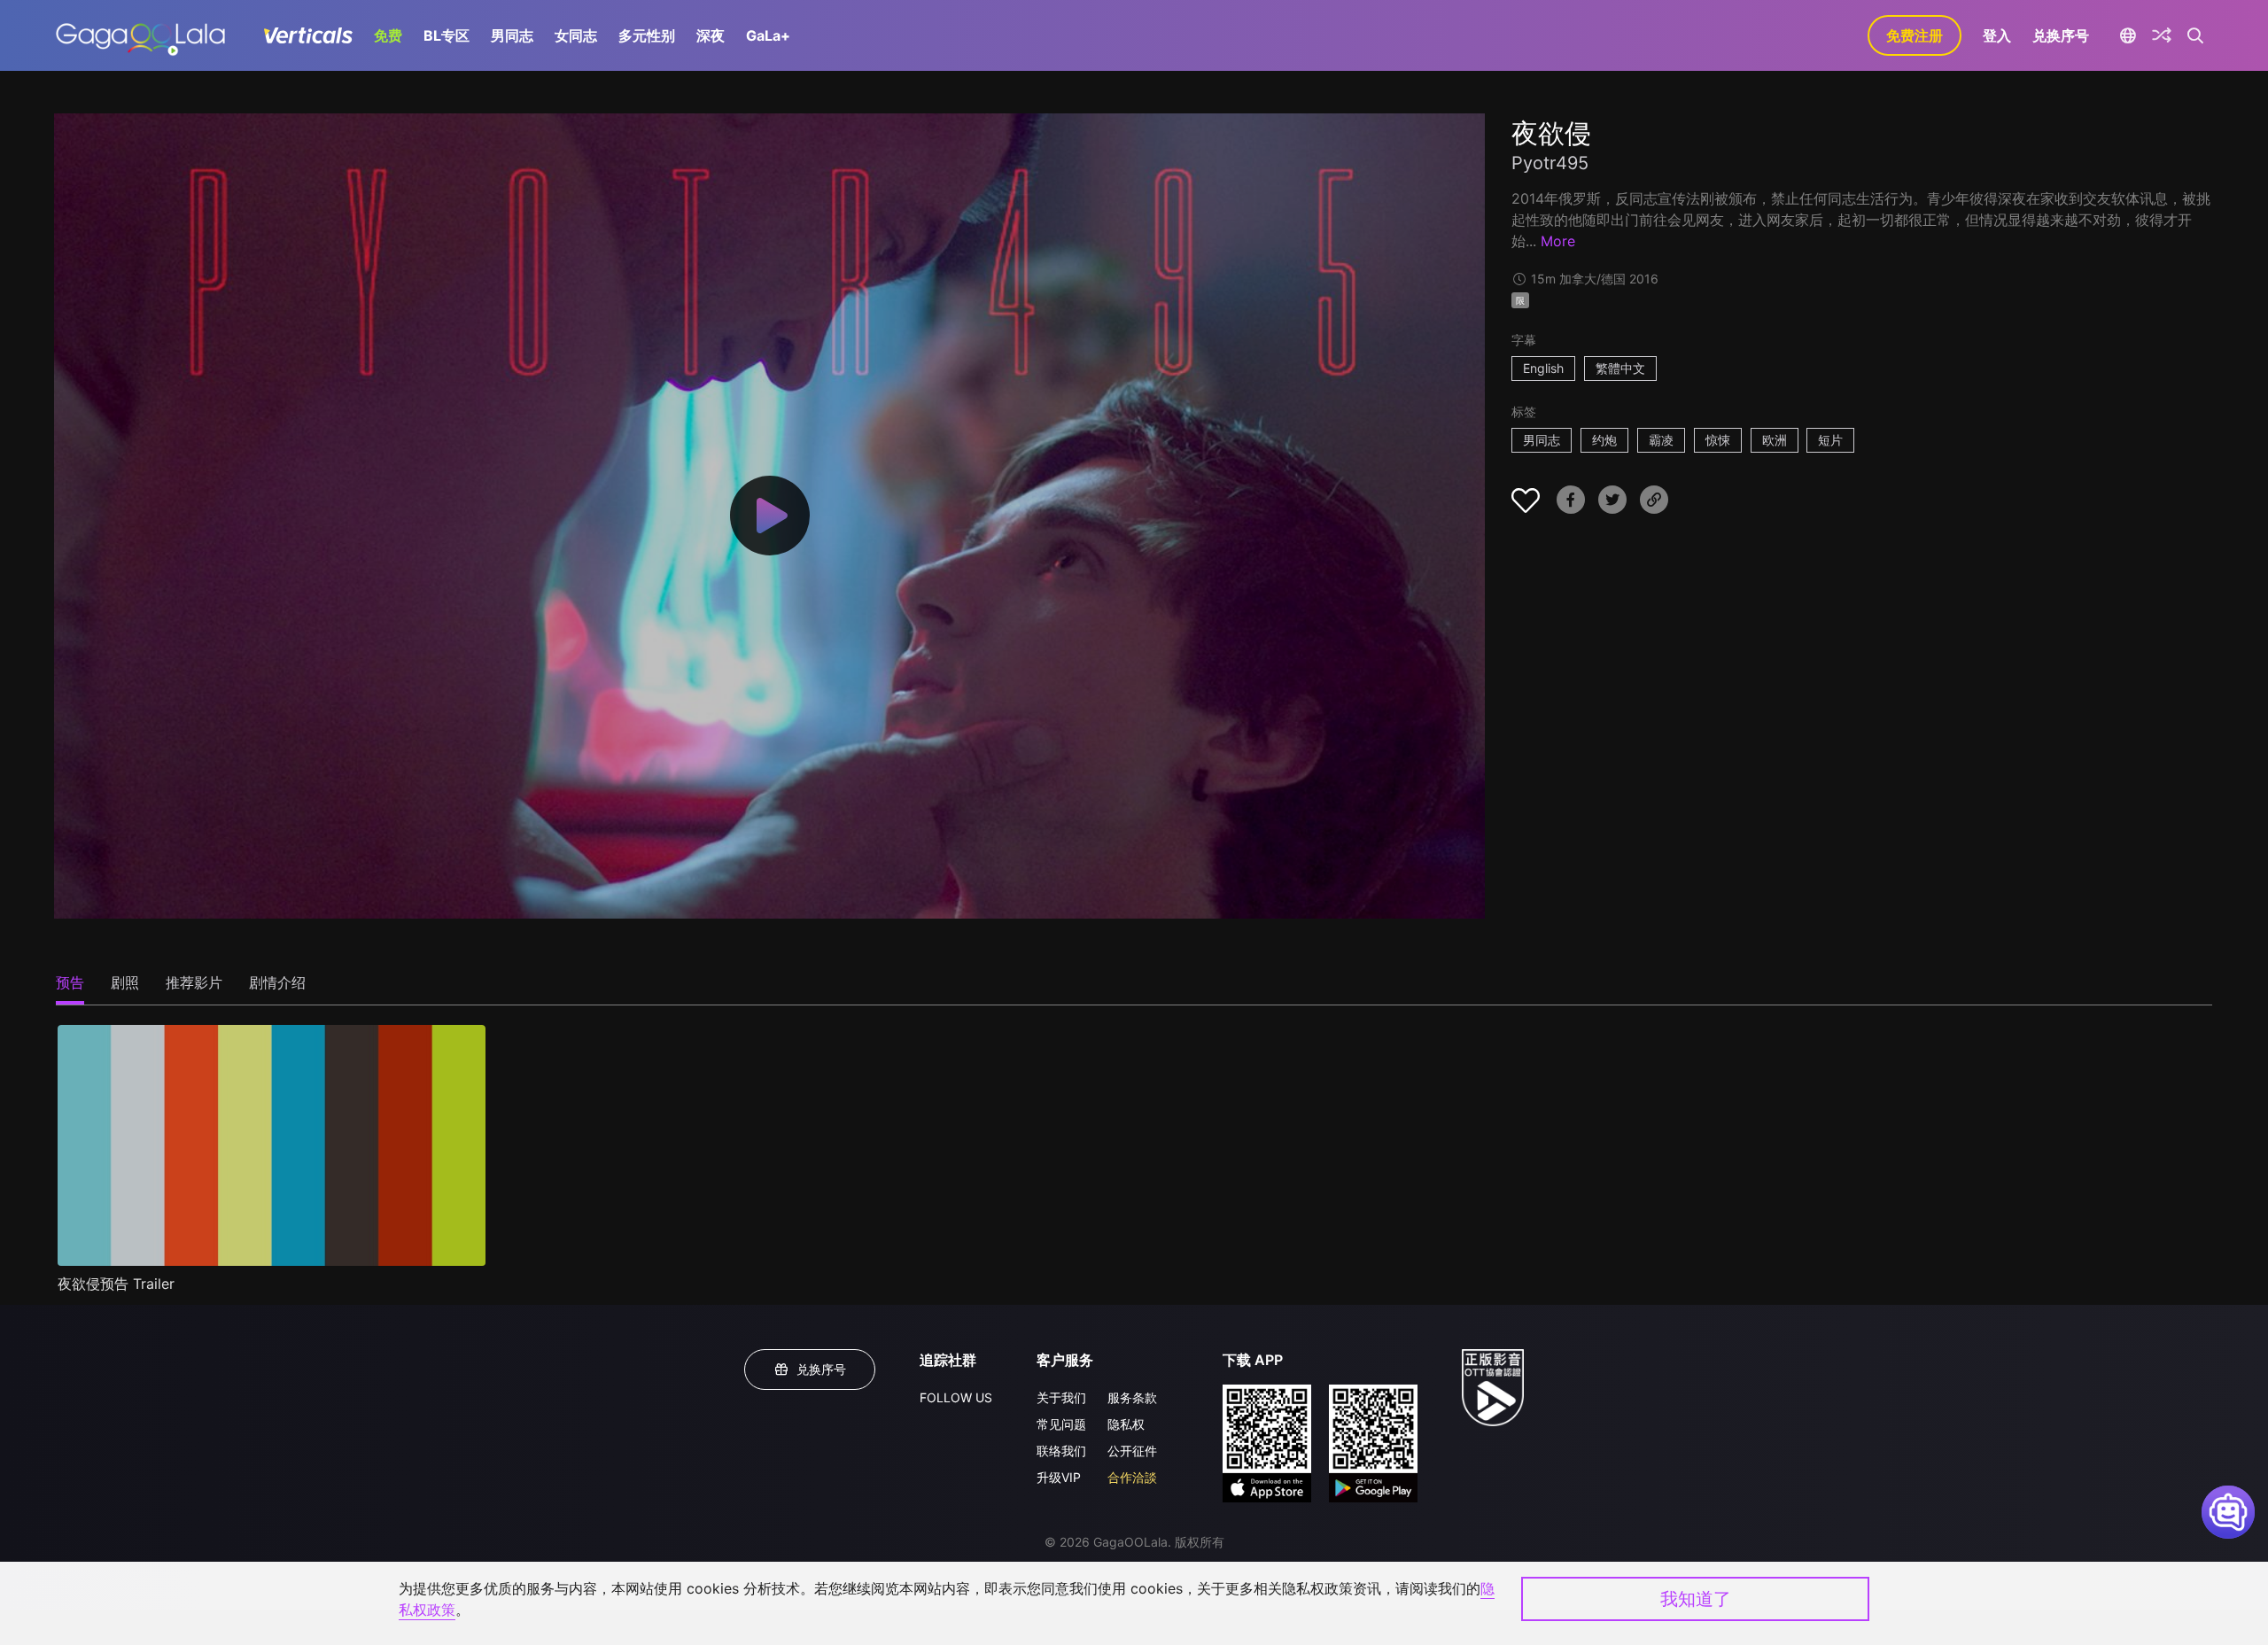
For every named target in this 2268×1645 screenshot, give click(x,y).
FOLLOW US (956, 1397)
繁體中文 (1620, 368)
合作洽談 (1132, 1477)
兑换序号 (2061, 35)
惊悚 (1718, 440)
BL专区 (447, 35)
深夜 (711, 35)
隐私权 (1126, 1424)
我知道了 (1696, 1599)
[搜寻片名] (2196, 35)
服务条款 (1132, 1397)
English (1543, 368)
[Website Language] (2128, 35)
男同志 (512, 35)
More (1558, 241)
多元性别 (647, 35)
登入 (1997, 35)
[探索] (2162, 35)
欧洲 (1775, 440)
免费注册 (1915, 35)
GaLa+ (768, 35)
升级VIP (1059, 1477)
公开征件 (1132, 1451)
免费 (388, 35)
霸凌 (1661, 440)
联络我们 (1061, 1451)
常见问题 (1061, 1424)
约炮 (1604, 440)
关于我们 (1061, 1397)
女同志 (576, 35)
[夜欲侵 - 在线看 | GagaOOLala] (140, 35)
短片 (1830, 440)
